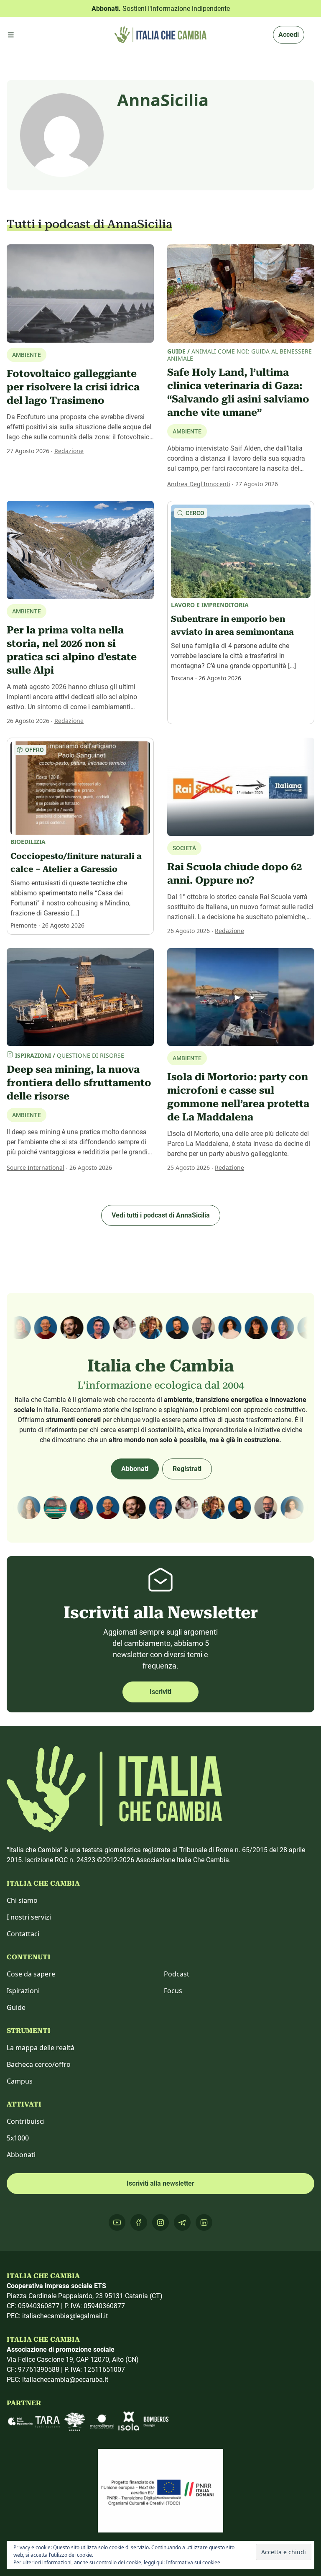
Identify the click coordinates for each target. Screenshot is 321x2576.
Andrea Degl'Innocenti (199, 484)
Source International (36, 1168)
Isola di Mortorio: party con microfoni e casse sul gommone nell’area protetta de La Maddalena (238, 1097)
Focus (173, 1991)
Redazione (69, 451)
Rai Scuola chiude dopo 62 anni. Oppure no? (234, 874)
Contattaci (23, 1934)
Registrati (187, 1469)
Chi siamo (22, 1900)
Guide (16, 2007)
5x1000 (18, 2138)
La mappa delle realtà (41, 2048)
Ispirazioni (23, 1991)
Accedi (289, 35)
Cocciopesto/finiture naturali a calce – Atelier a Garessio (76, 863)
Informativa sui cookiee (193, 2562)
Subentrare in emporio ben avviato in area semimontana (232, 625)
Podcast (177, 1974)
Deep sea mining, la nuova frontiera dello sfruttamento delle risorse (79, 1083)
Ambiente (187, 431)
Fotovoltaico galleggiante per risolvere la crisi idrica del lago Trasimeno (73, 387)
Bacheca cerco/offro (39, 2064)
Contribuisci (26, 2121)
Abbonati (135, 1469)
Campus (20, 2081)
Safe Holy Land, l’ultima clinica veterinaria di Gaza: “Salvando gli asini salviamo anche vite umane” (238, 392)
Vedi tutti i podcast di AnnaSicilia (161, 1215)
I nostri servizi (29, 1917)
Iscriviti (160, 1692)
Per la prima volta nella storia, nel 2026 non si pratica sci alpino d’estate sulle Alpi (72, 650)
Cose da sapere (31, 1974)
